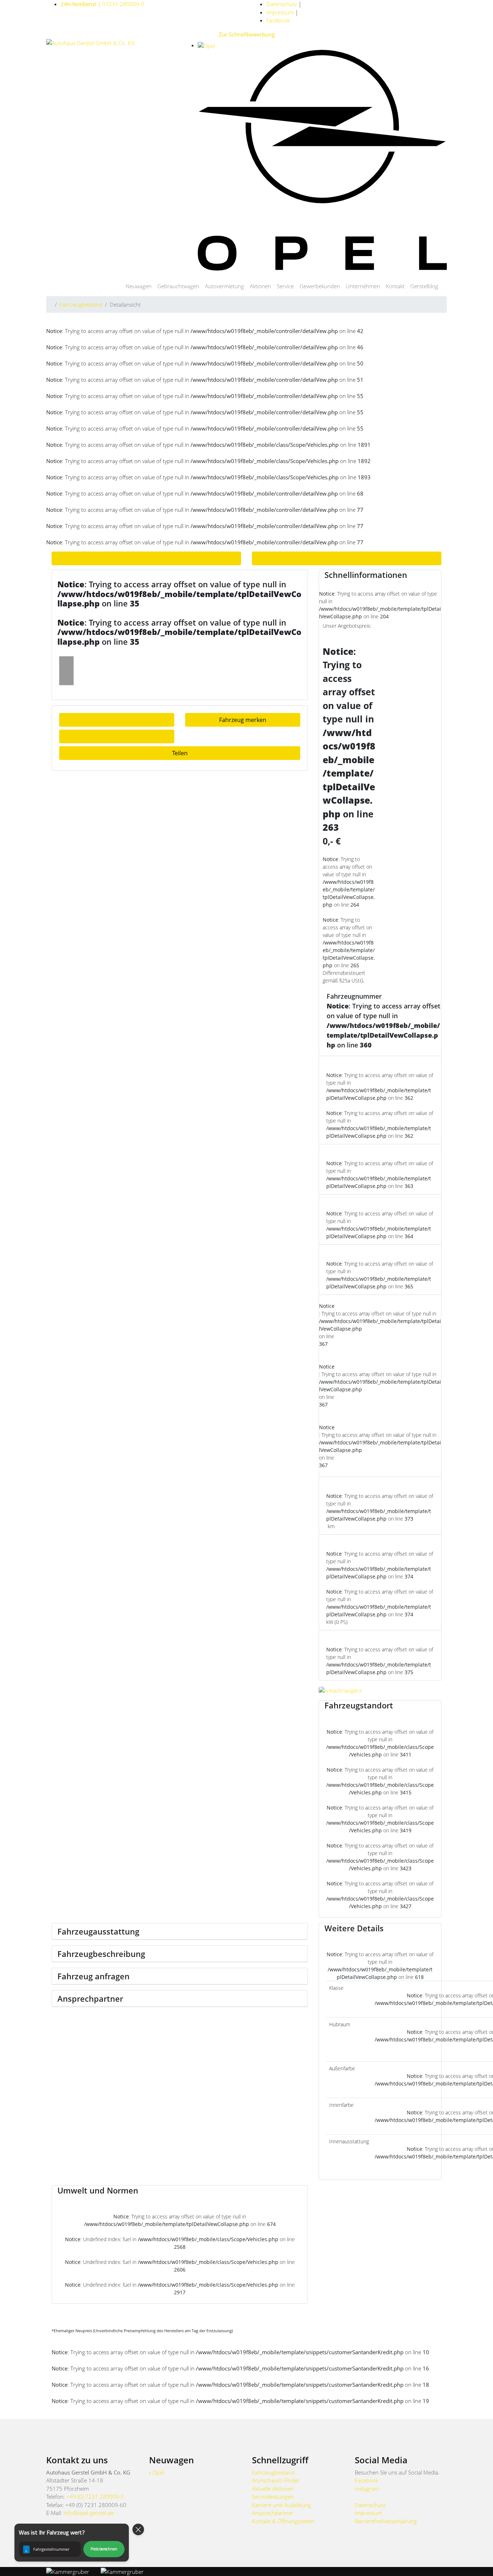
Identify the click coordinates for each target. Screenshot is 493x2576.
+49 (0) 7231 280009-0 (95, 2497)
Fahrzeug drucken (117, 736)
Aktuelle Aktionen (273, 2489)
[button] (72, 2543)
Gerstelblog (424, 286)
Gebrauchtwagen (178, 286)
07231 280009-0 (102, 4)
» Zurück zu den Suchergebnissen (147, 558)
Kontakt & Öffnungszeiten (283, 2521)
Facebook (278, 20)
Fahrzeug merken (243, 720)
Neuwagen (139, 286)
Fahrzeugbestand (81, 304)
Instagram (367, 2489)
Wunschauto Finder (276, 2480)
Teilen (180, 753)
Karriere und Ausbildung (282, 2505)
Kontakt (395, 286)
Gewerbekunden (320, 286)
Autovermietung (224, 286)
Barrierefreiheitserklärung (386, 2521)
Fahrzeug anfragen (117, 720)
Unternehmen (363, 286)
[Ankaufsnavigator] (341, 1690)
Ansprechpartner (273, 2513)
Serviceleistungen (273, 2497)
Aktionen (260, 286)
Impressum (280, 12)
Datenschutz (282, 4)
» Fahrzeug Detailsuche (347, 558)
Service (285, 286)
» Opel (156, 2472)
